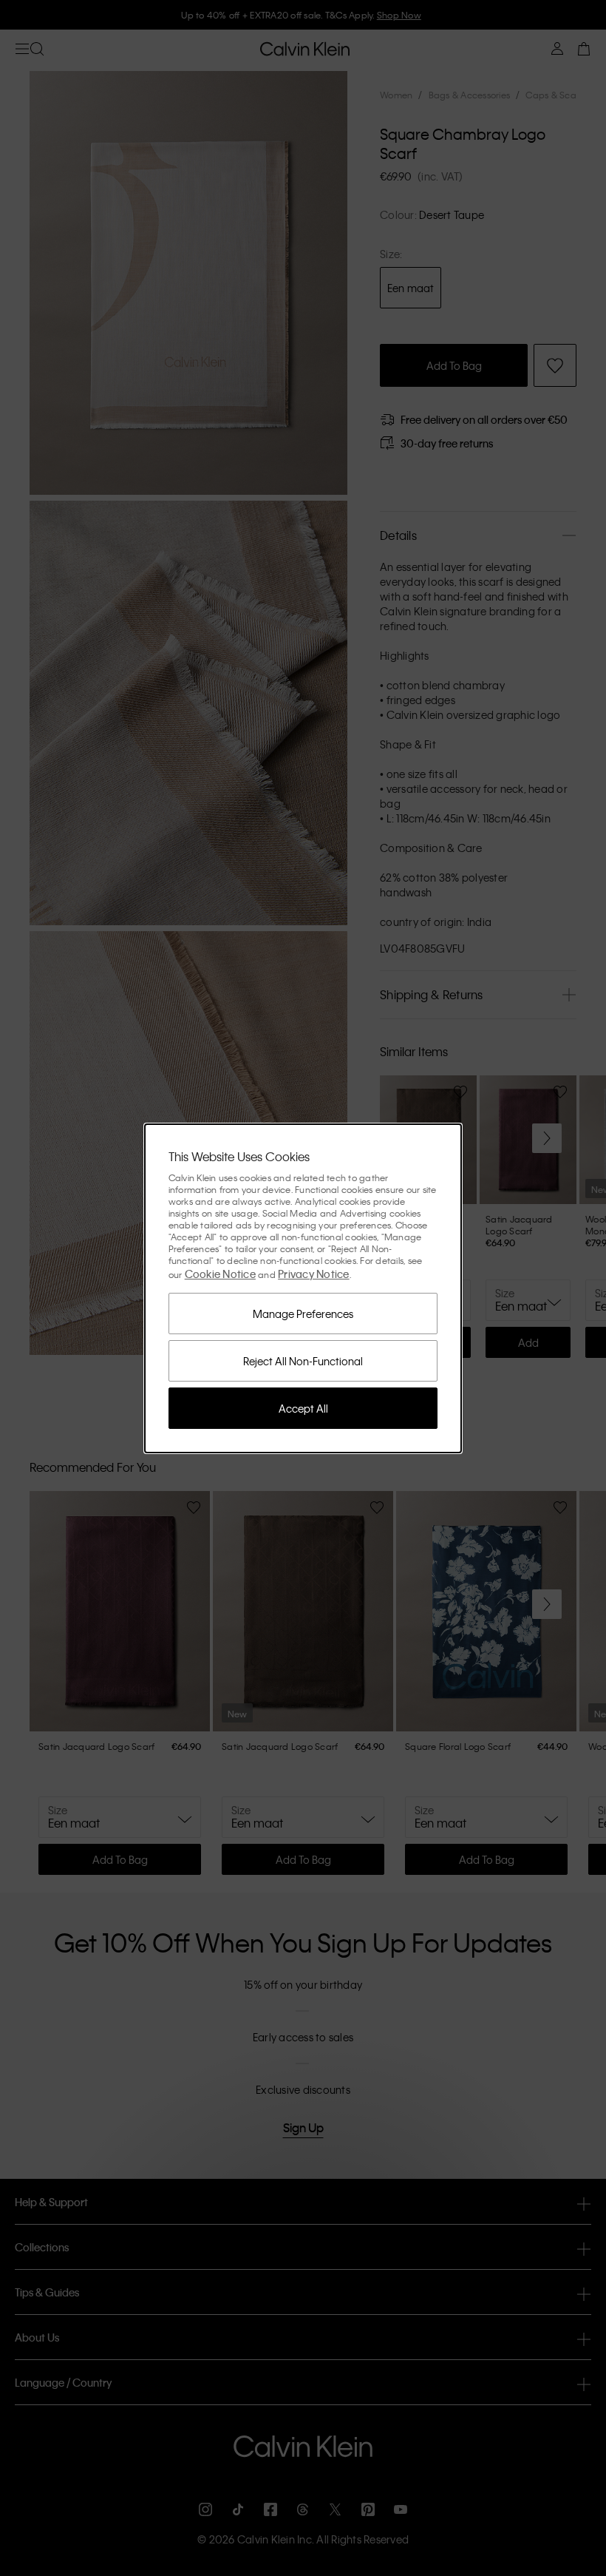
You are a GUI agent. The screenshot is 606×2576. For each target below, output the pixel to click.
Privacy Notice (314, 1274)
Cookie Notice (220, 1274)
